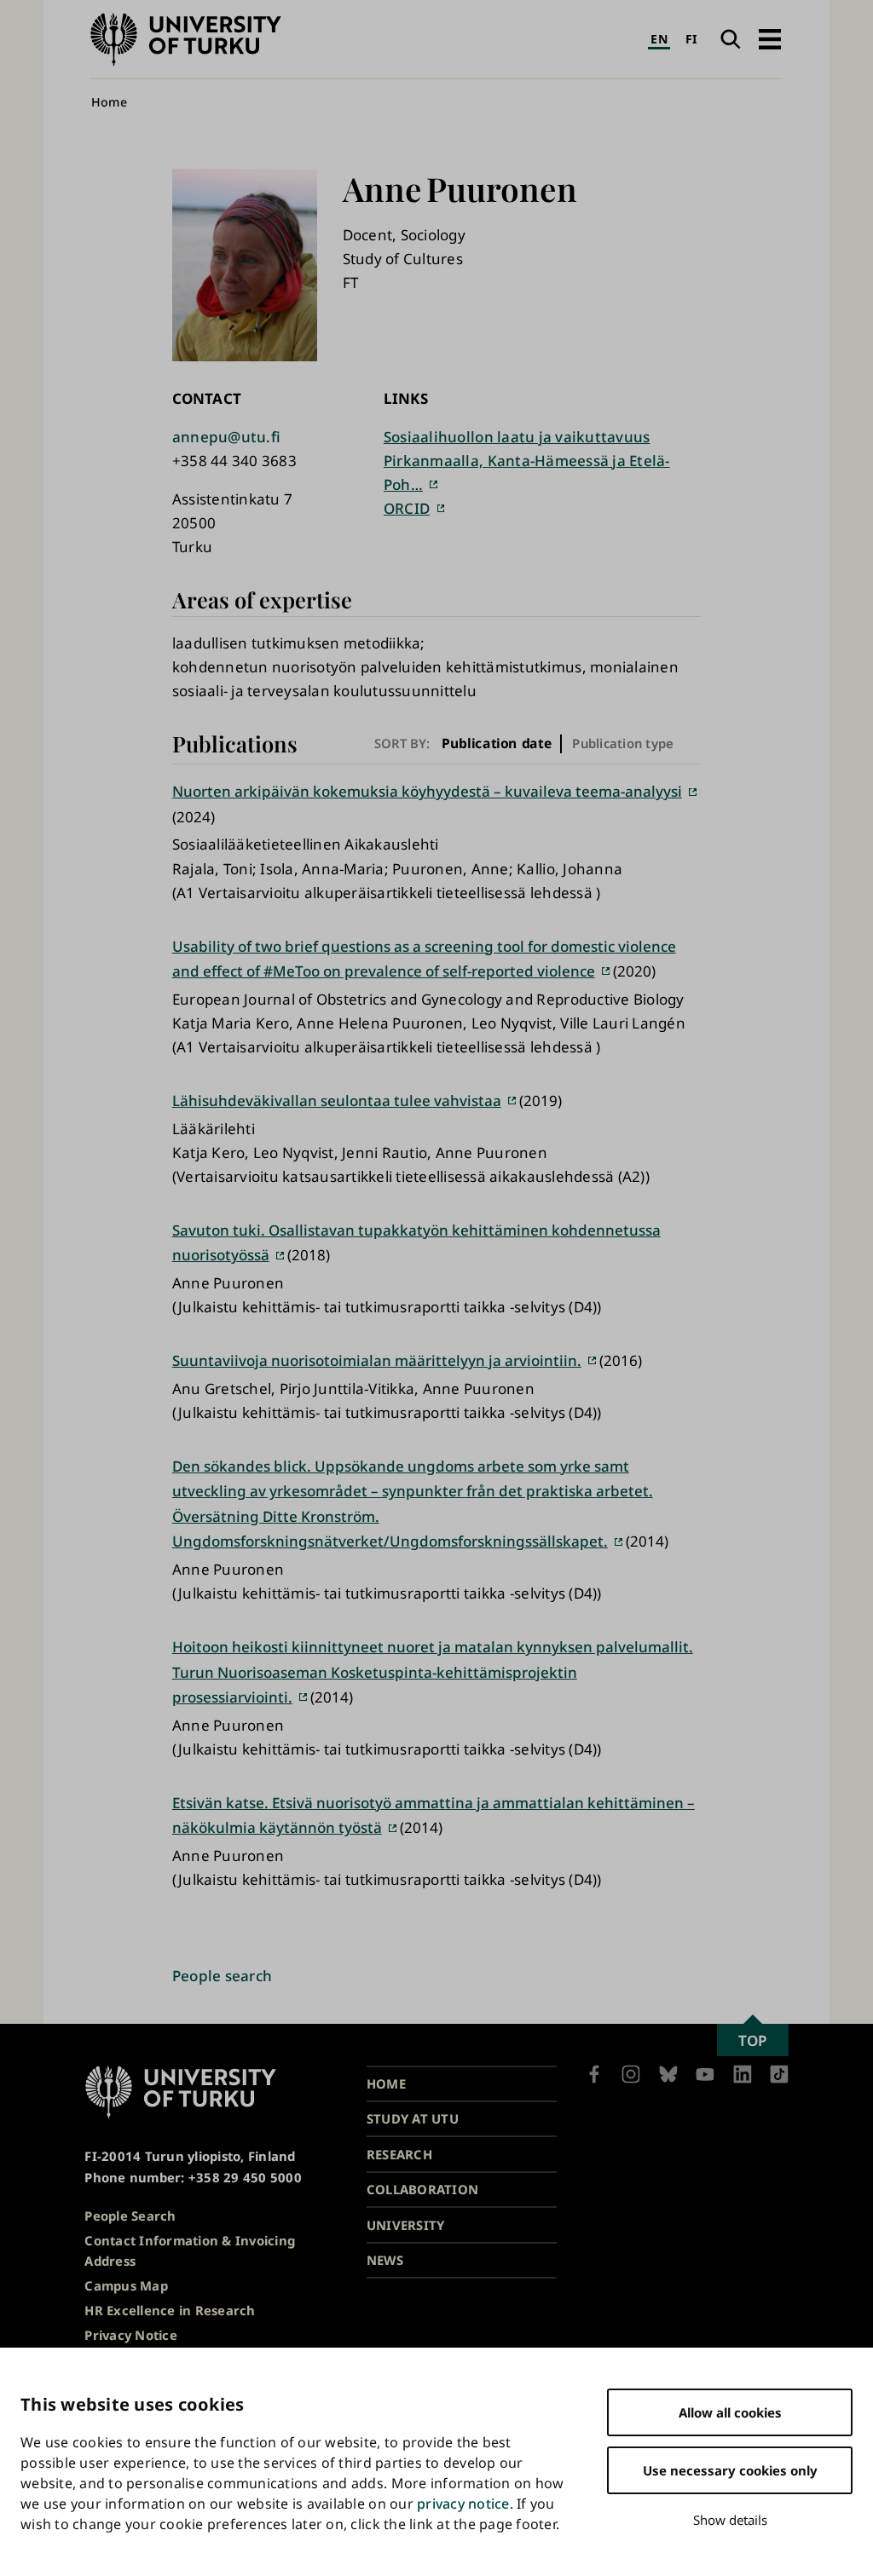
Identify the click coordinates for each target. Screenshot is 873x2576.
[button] (769, 39)
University (406, 2225)
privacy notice (463, 2504)
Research (399, 2154)
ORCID (407, 508)
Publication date (497, 743)
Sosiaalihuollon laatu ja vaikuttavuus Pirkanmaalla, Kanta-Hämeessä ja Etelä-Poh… (527, 461)
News (385, 2260)
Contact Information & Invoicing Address (190, 2251)
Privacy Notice (131, 2335)
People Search (130, 2216)
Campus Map (126, 2285)
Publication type (623, 743)
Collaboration (422, 2189)
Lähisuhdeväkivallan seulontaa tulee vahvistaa (337, 1101)
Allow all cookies (730, 2412)
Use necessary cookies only (730, 2470)
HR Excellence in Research (170, 2310)
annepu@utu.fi (226, 437)
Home (109, 102)
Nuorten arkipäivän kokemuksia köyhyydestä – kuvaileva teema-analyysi (427, 791)
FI (692, 39)
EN (659, 39)
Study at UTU (413, 2118)
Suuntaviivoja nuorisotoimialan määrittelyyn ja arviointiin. (377, 1360)
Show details (730, 2520)
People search (222, 1976)
